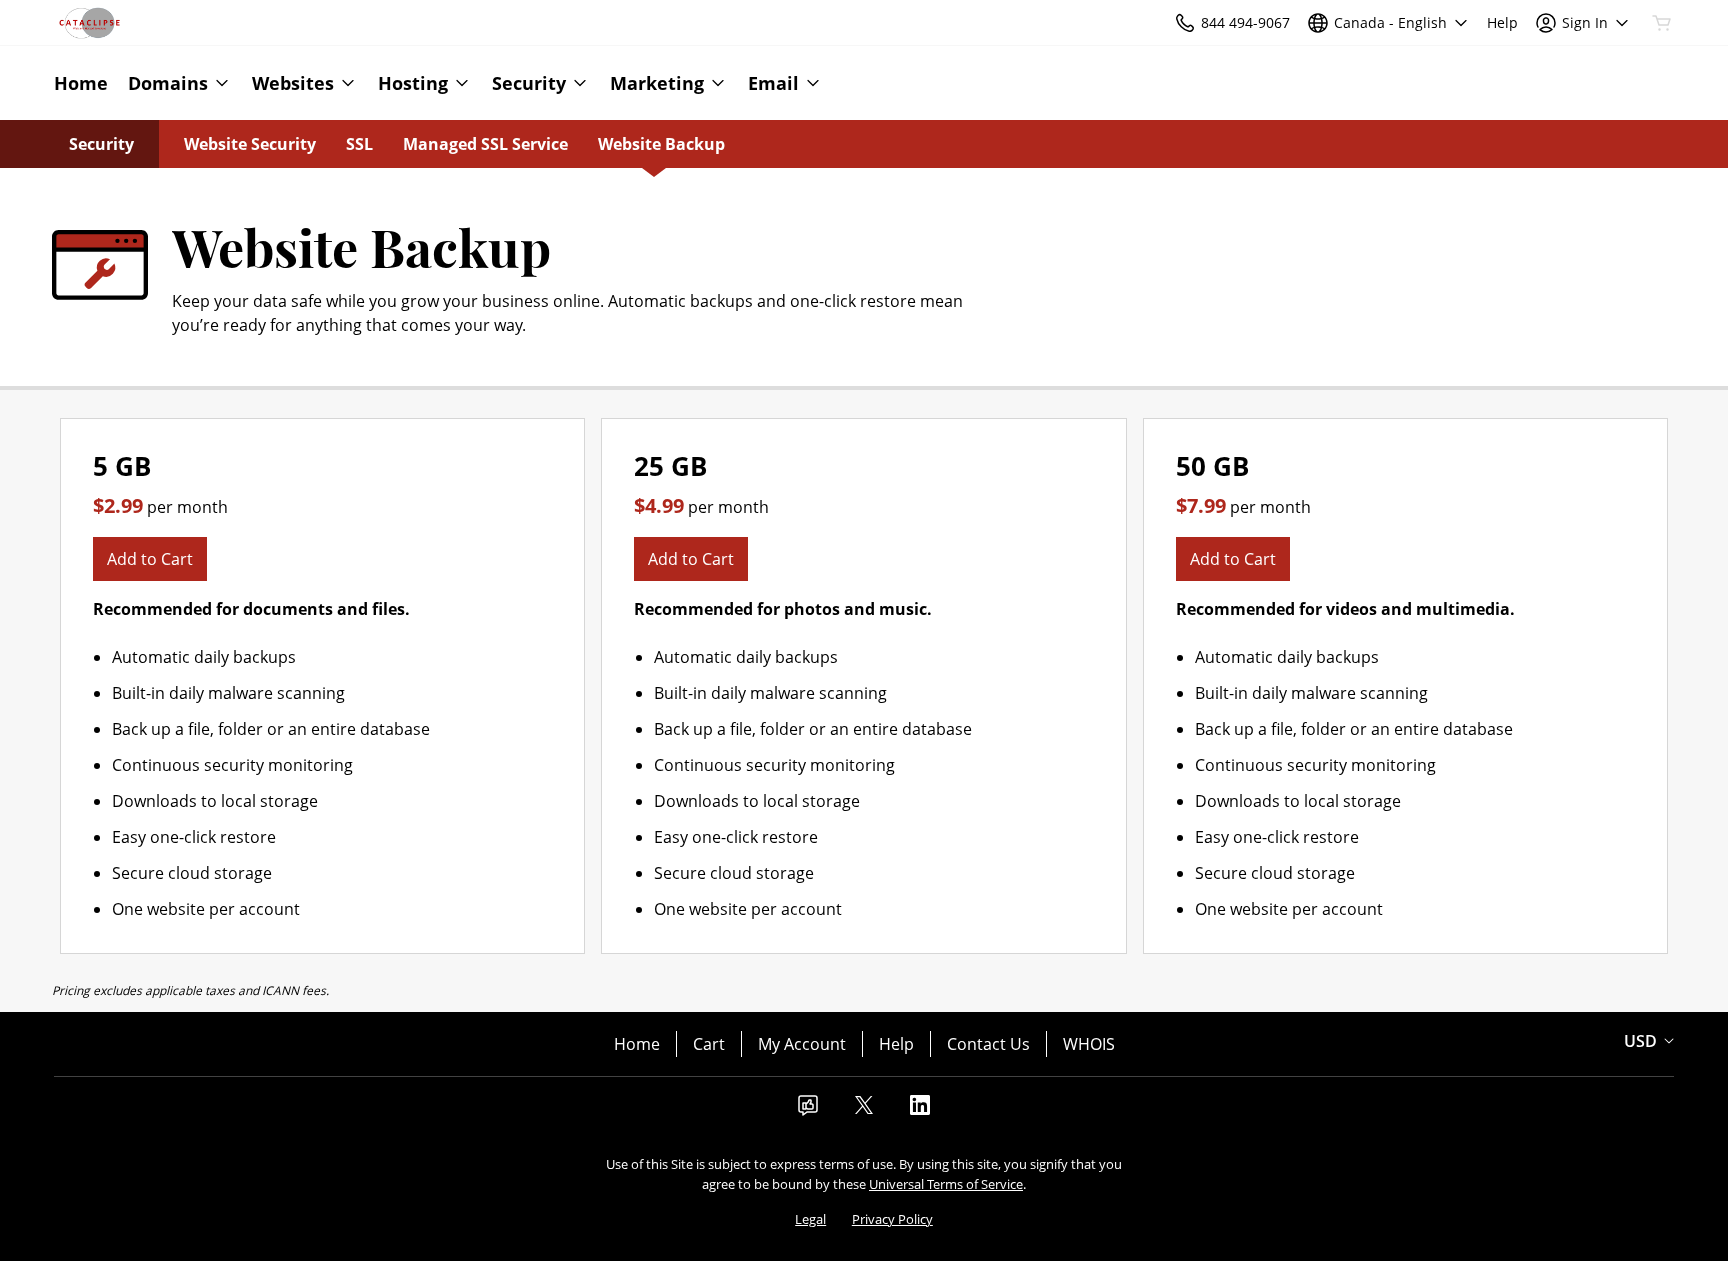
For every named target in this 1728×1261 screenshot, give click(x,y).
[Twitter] (864, 1111)
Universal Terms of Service (946, 1184)
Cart (709, 1044)
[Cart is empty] (1662, 23)
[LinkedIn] (920, 1111)
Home (637, 1044)
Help (896, 1044)
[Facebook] (808, 1111)
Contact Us (988, 1044)
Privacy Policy (892, 1219)
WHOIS (1089, 1044)
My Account (802, 1044)
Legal (810, 1219)
